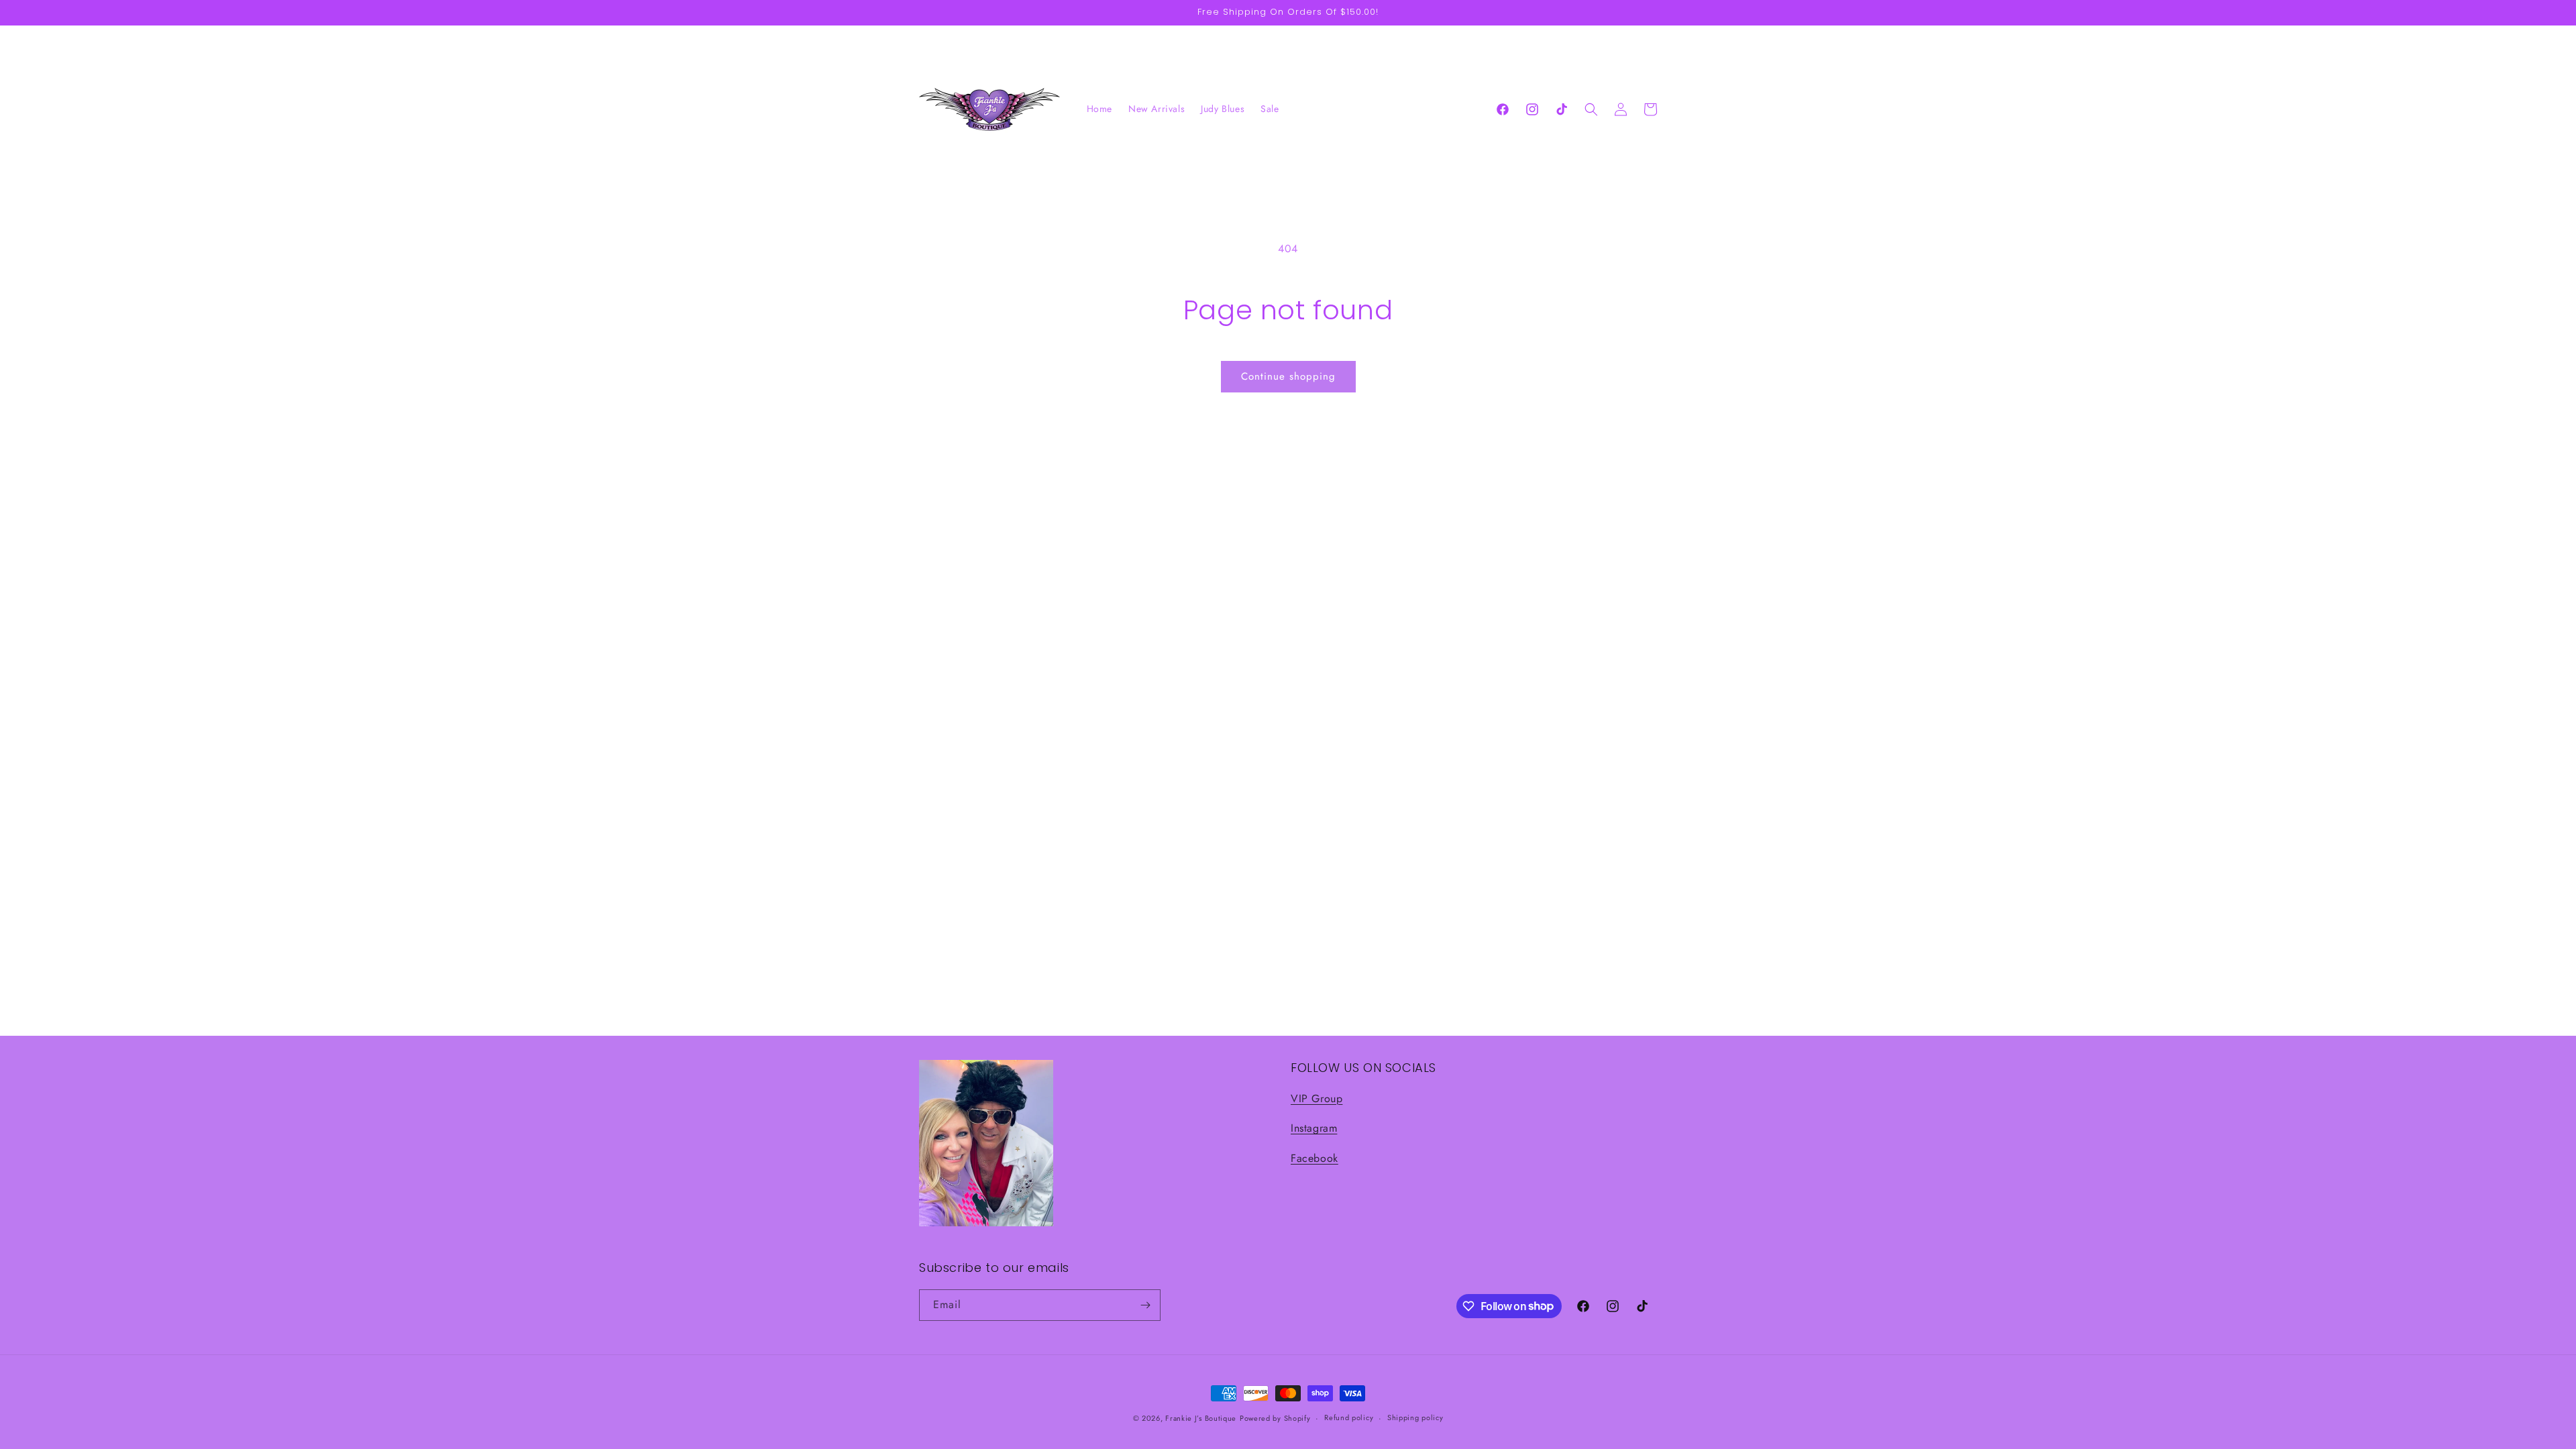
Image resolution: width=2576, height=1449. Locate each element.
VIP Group (1317, 1098)
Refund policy (1349, 1417)
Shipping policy (1415, 1417)
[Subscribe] (1145, 1305)
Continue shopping (1288, 376)
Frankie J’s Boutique (1201, 1418)
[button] (1591, 109)
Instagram (1314, 1128)
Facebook (1314, 1158)
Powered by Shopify (1275, 1418)
